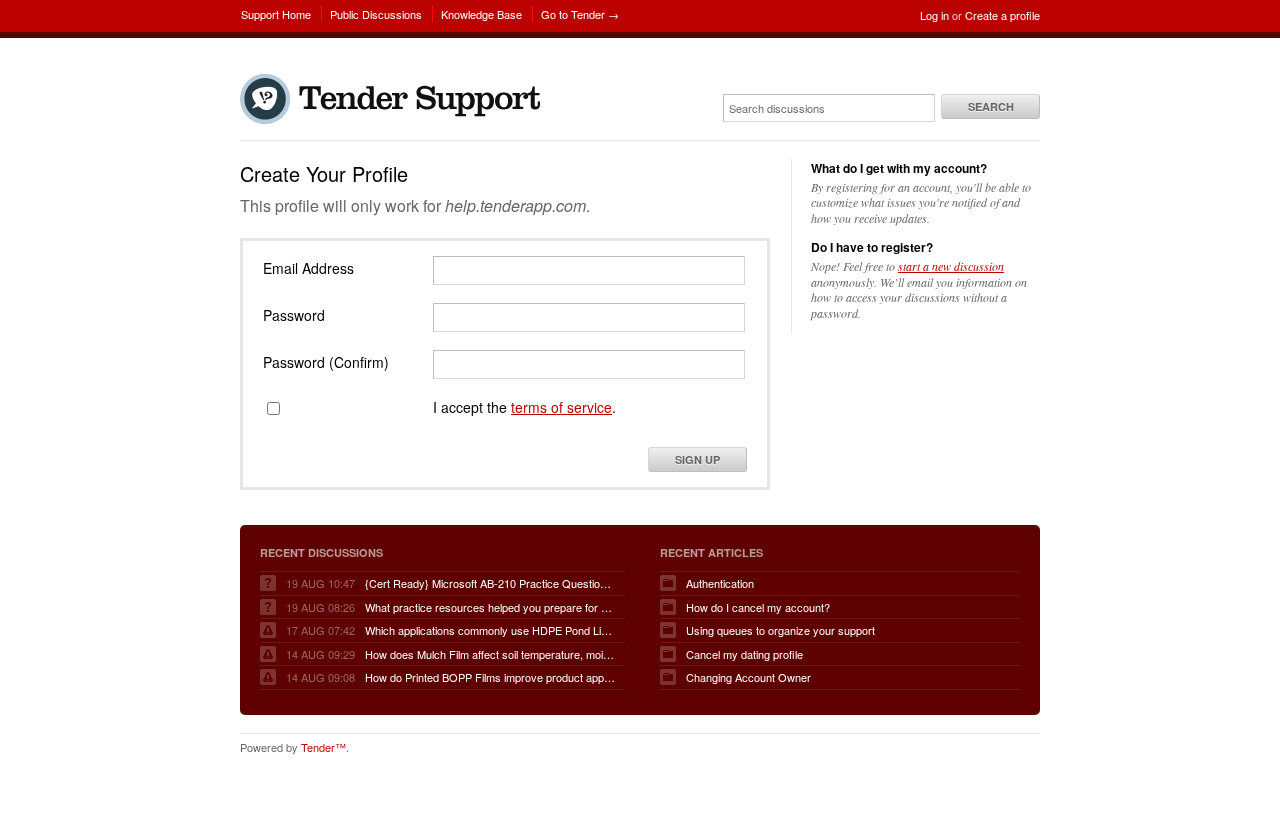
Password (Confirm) (326, 362)
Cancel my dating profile (744, 654)
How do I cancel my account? (758, 607)
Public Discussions (376, 14)
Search (991, 106)
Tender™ (323, 747)
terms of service (561, 407)
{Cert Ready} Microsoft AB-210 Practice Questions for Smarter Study (490, 583)
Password (294, 315)
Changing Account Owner (748, 677)
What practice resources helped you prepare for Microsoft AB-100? (490, 607)
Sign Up (697, 459)
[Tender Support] (395, 119)
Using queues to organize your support (780, 630)
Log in (934, 15)
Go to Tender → (580, 14)
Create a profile (1002, 15)
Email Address (308, 268)
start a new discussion (951, 266)
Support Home (276, 14)
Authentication (720, 583)
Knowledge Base (481, 14)
